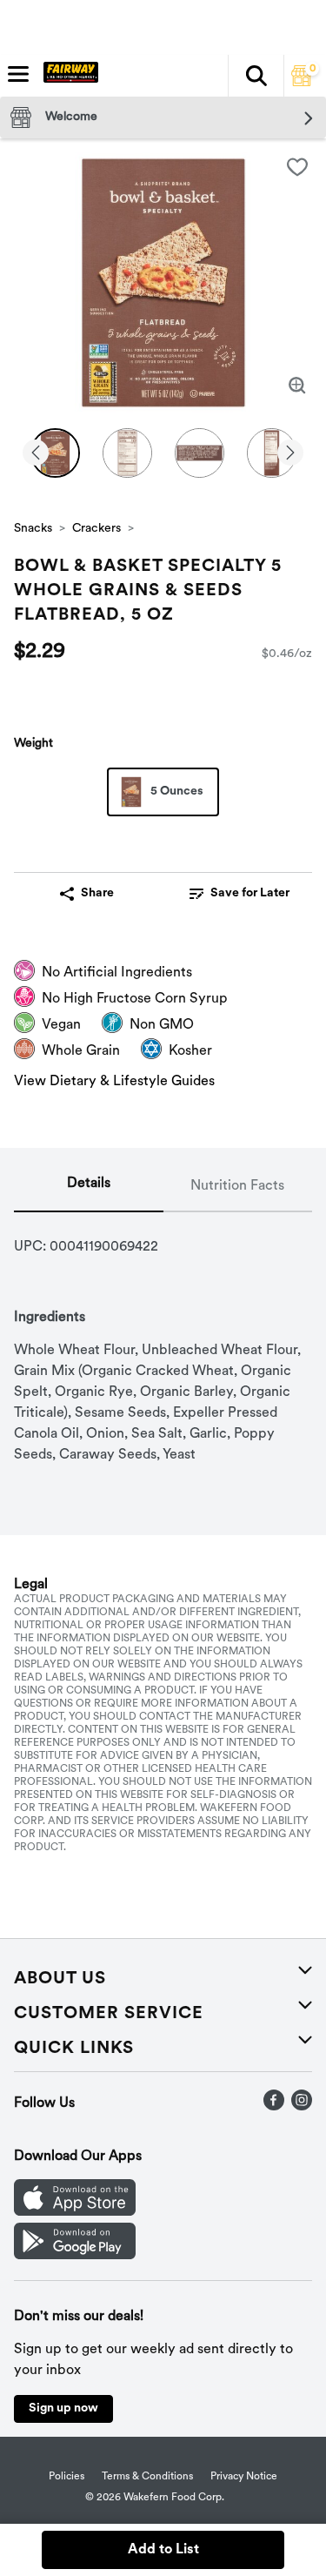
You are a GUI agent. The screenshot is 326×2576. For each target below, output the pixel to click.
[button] (256, 76)
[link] (240, 894)
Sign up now (63, 2408)
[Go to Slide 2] (127, 453)
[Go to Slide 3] (200, 453)
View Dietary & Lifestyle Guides (114, 1082)
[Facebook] (274, 2107)
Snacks (33, 529)
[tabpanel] (163, 1339)
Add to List (163, 2550)
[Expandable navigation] (18, 74)
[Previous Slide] (36, 454)
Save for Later (250, 893)
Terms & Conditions (147, 2477)
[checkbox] (297, 167)
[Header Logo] (67, 76)
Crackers (96, 529)
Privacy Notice (244, 2477)
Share (97, 893)
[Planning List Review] (302, 83)
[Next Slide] (290, 454)
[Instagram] (302, 2107)
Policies (67, 2477)
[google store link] (75, 2256)
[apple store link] (75, 2212)
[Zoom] (297, 386)
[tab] (89, 1187)
